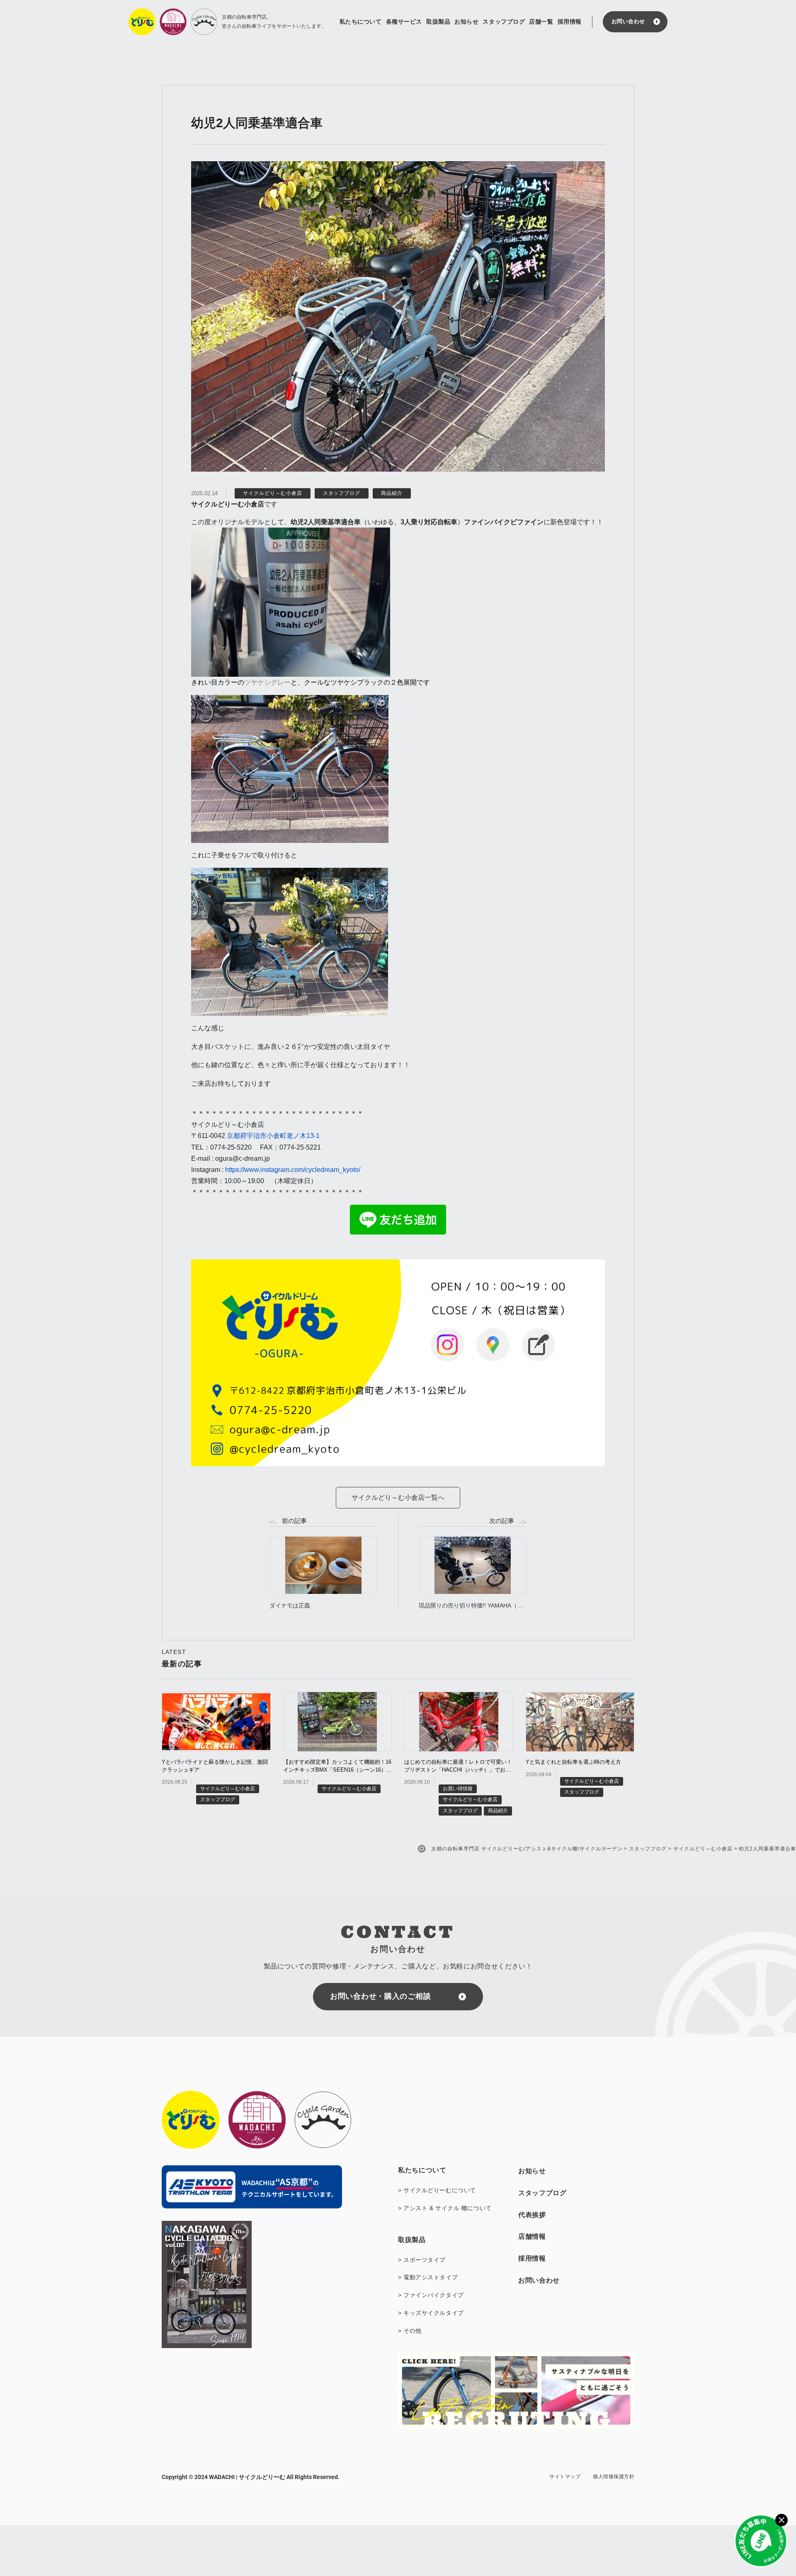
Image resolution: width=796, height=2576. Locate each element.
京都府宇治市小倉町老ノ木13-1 (273, 1136)
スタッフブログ (504, 22)
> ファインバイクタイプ (431, 2295)
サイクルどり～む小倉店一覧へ (398, 1497)
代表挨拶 (532, 2215)
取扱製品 (438, 22)
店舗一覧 (541, 22)
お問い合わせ (628, 21)
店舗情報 (532, 2236)
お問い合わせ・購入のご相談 (380, 1996)
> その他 (410, 2331)
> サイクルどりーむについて (437, 2190)
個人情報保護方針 (614, 2477)
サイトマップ (565, 2477)
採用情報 (570, 22)
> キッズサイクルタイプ (431, 2313)
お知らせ (466, 22)
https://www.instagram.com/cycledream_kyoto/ (293, 1170)
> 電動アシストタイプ (428, 2277)
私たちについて (361, 22)
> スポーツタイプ (422, 2260)
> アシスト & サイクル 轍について (445, 2208)
